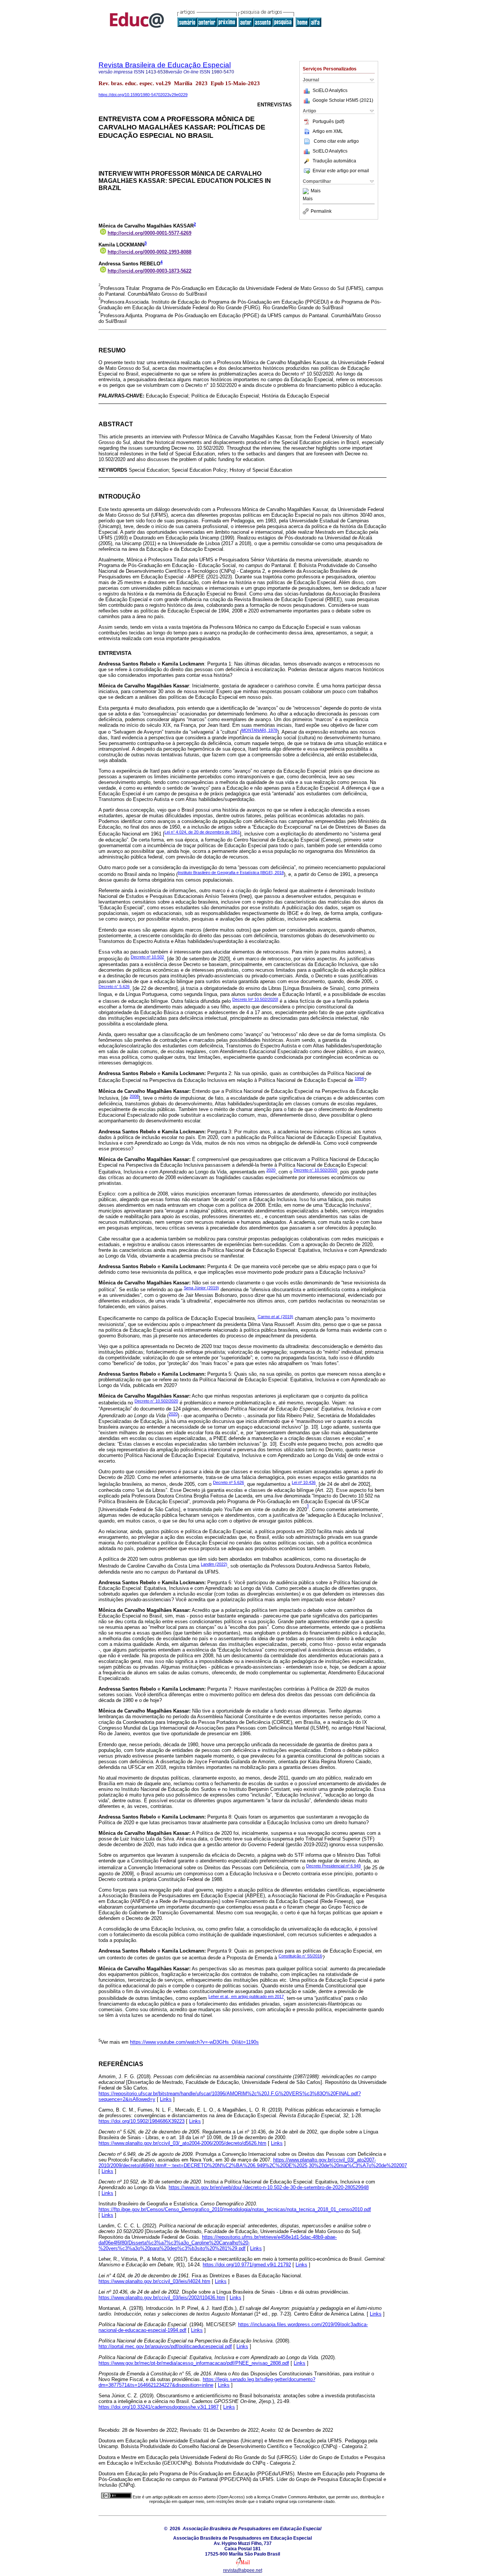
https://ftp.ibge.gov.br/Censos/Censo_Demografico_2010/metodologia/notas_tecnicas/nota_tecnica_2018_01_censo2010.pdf (235, 2209)
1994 (359, 1078)
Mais (316, 191)
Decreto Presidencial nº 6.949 (333, 1866)
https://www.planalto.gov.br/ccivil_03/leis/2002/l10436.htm (162, 2298)
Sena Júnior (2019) (201, 1288)
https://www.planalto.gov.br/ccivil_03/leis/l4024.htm (154, 2281)
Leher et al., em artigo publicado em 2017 (246, 1996)
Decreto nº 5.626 (228, 1482)
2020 (271, 1170)
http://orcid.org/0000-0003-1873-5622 (149, 271)
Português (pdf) (329, 122)
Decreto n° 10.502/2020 (315, 1170)
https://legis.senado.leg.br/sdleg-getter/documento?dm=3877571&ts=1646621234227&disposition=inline (207, 2382)
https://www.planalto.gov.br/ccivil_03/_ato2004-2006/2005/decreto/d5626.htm (182, 2143)
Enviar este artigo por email (341, 171)
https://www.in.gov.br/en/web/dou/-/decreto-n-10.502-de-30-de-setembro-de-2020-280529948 (269, 2187)
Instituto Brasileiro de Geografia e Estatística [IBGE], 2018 (231, 873)
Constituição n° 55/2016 (300, 1956)
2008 (134, 1096)
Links (166, 2099)
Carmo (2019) (275, 1317)
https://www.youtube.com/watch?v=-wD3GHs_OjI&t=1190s (194, 2042)
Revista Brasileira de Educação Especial (165, 65)
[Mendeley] (307, 191)
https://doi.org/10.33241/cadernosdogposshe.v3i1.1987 (159, 2407)
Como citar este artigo (336, 141)
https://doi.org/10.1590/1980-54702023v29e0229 (143, 95)
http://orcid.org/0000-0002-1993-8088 (149, 252)
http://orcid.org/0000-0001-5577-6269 (149, 233)
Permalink (321, 211)
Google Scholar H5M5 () (343, 100)
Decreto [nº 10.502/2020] (255, 999)
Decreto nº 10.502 (147, 957)
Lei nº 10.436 (304, 1482)
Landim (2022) (214, 1564)
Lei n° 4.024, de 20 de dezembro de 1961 (202, 832)
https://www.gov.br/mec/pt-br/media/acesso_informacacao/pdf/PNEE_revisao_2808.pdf (194, 2363)
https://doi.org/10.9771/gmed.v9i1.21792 (247, 2265)
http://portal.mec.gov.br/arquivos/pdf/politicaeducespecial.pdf (165, 2346)
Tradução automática (334, 161)
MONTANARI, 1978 (259, 730)
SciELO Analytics (330, 90)
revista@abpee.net (243, 2570)
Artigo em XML (328, 131)
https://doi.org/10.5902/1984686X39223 (142, 2121)
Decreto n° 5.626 (114, 986)
